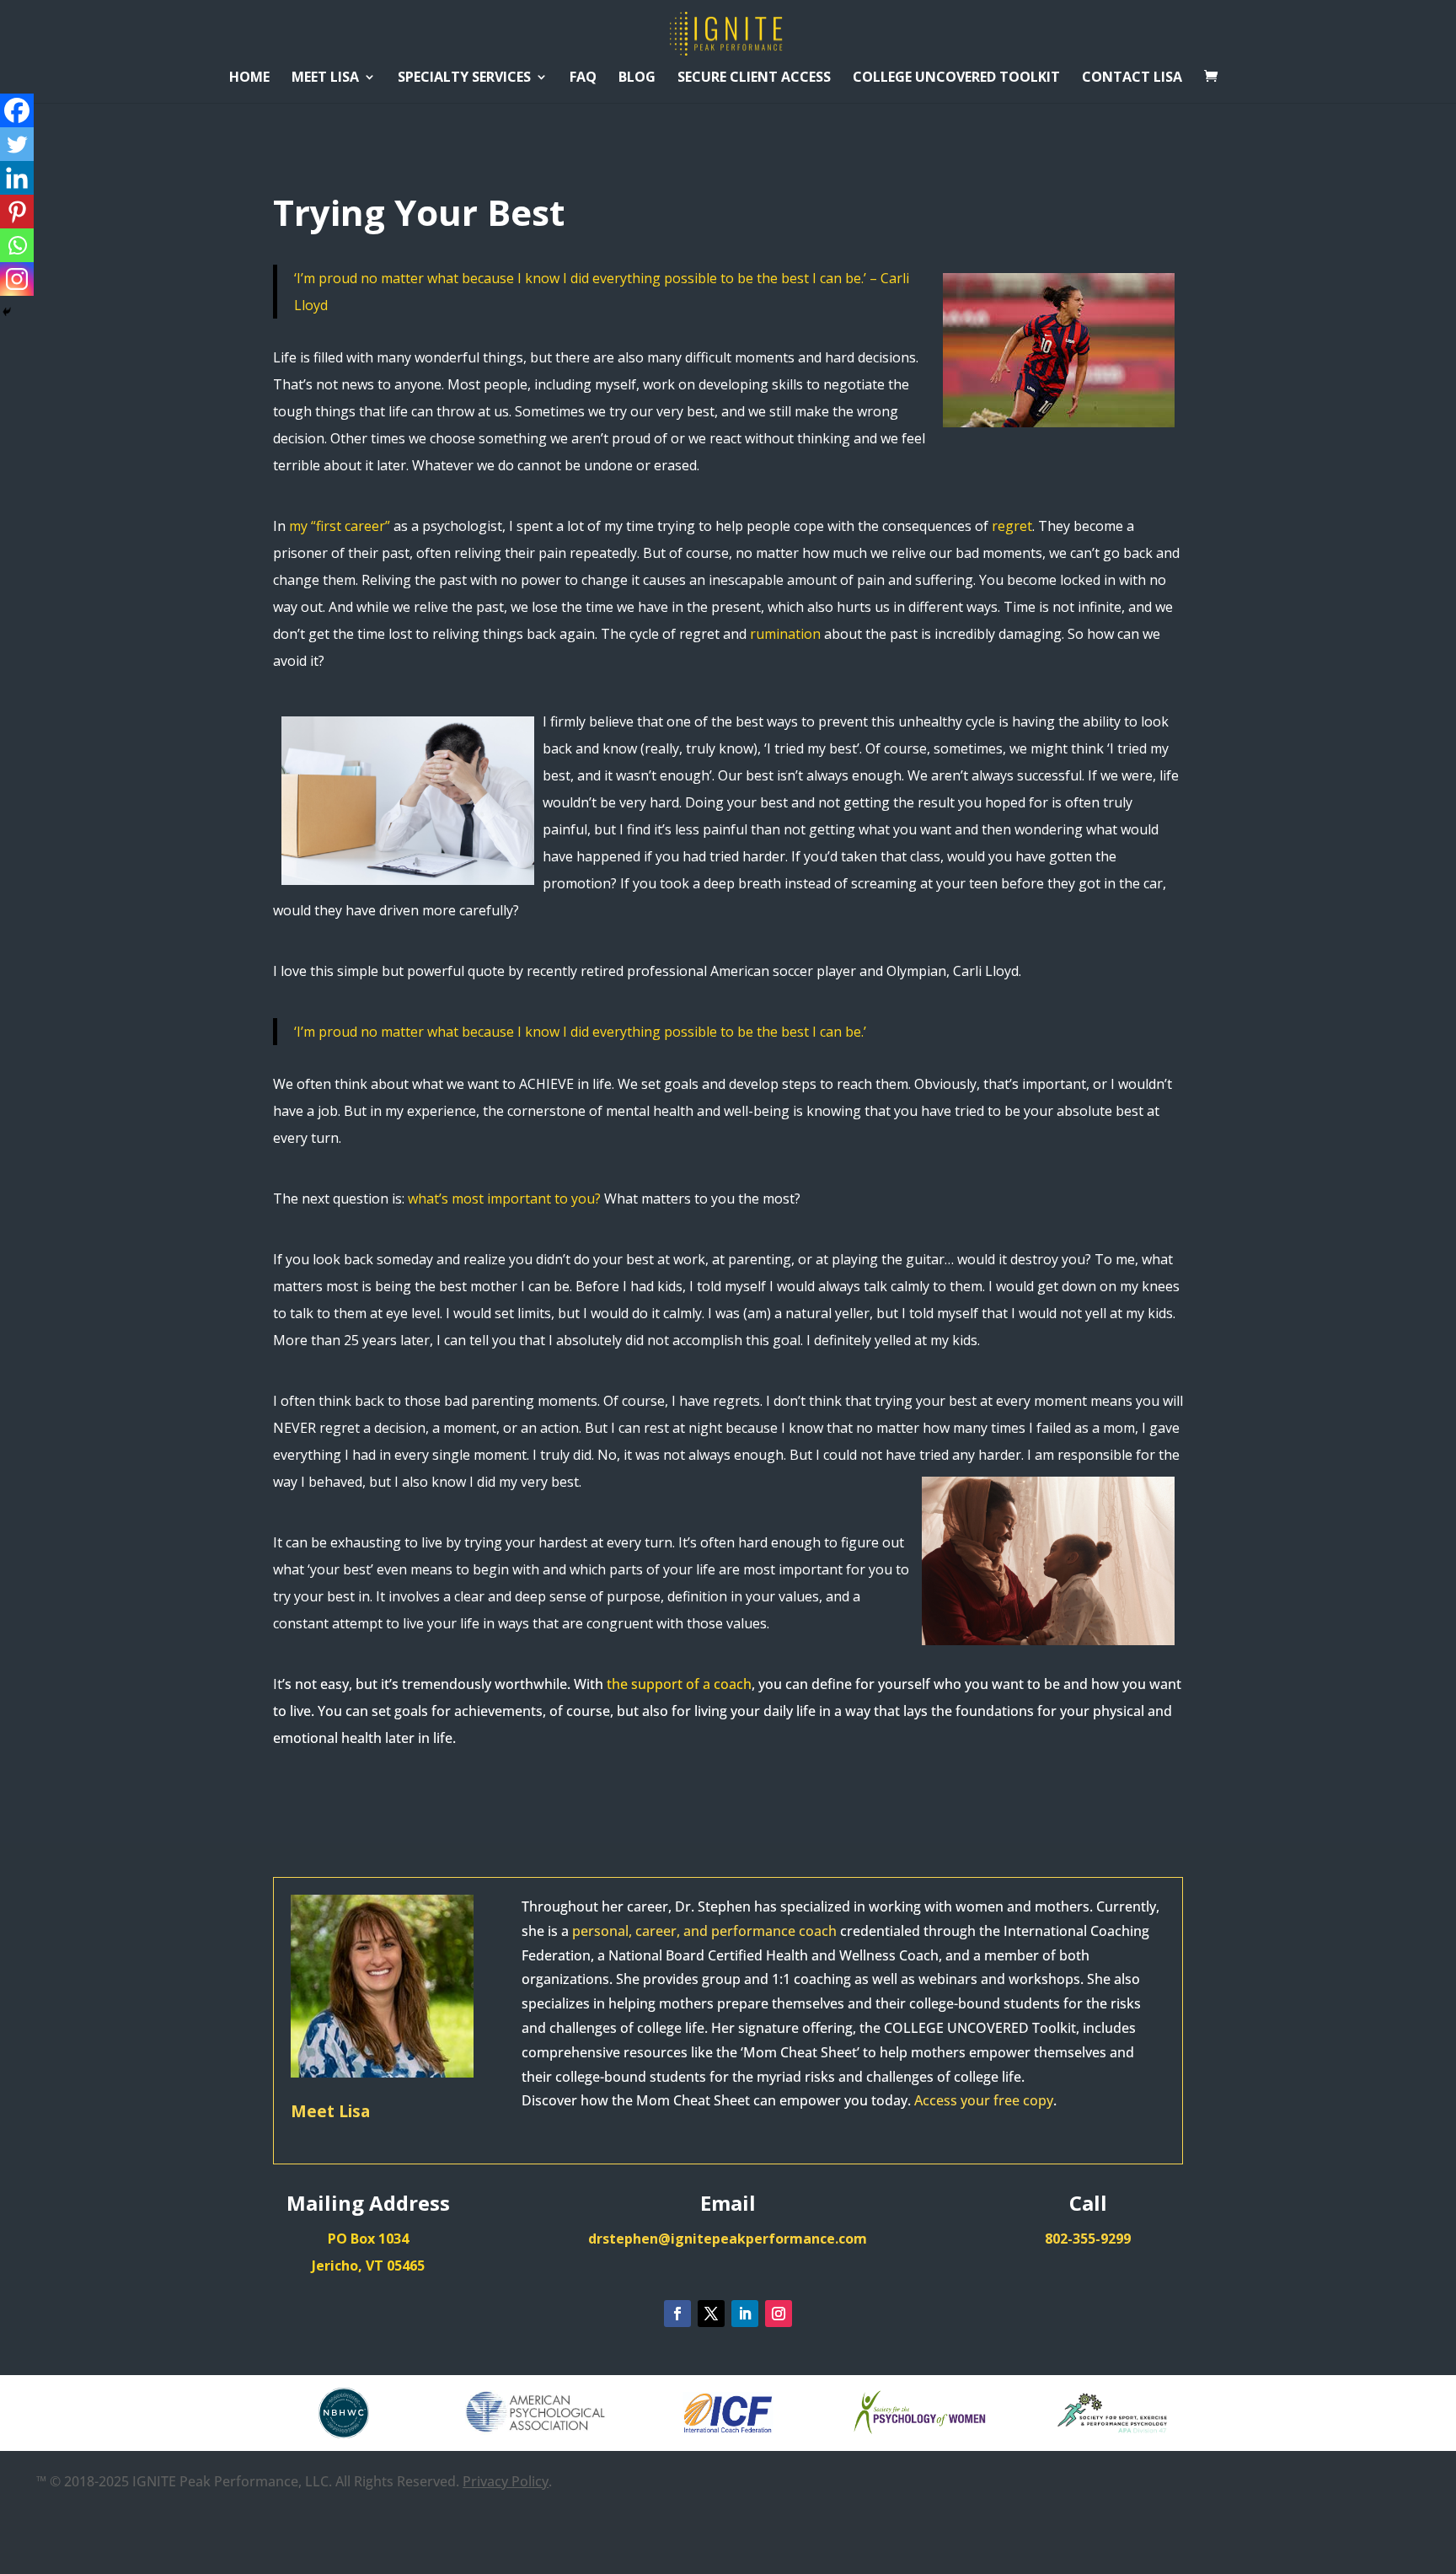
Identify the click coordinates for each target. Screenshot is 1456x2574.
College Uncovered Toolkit (956, 78)
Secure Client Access (754, 78)
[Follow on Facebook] (677, 2314)
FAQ (583, 78)
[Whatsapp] (17, 245)
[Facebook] (17, 110)
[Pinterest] (17, 212)
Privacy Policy (506, 2481)
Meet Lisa (325, 78)
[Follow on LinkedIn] (745, 2314)
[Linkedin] (17, 178)
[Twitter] (17, 144)
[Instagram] (17, 279)
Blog (637, 78)
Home (249, 78)
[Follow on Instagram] (779, 2314)
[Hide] (7, 312)
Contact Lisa (1132, 78)
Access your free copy (984, 2100)
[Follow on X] (711, 2314)
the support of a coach (679, 1684)
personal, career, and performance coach (704, 1931)
